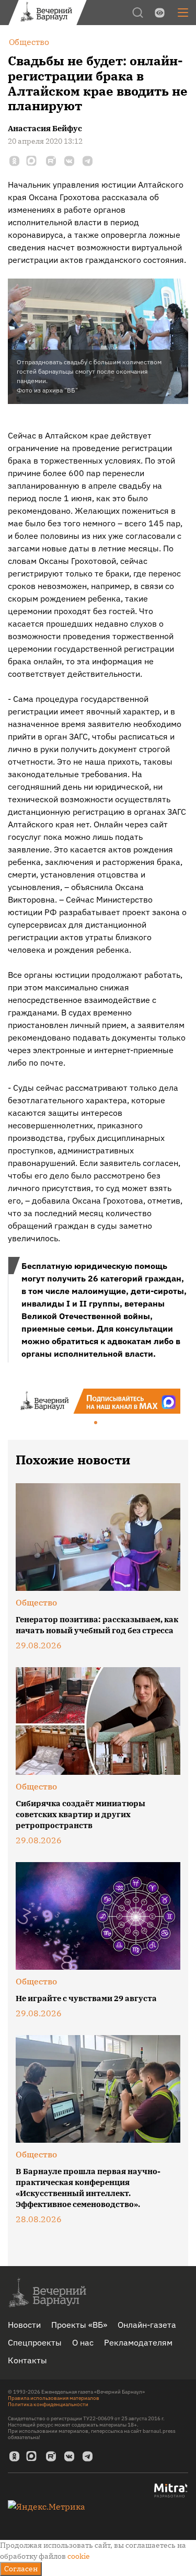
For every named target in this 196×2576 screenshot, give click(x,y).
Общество (36, 1602)
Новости (24, 2325)
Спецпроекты (35, 2342)
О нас (83, 2342)
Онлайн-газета (147, 2325)
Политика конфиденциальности (48, 2404)
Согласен (21, 2569)
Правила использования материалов (54, 2398)
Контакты (27, 2360)
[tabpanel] (98, 1401)
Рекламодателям (138, 2342)
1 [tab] (96, 1423)
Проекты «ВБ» (79, 2325)
